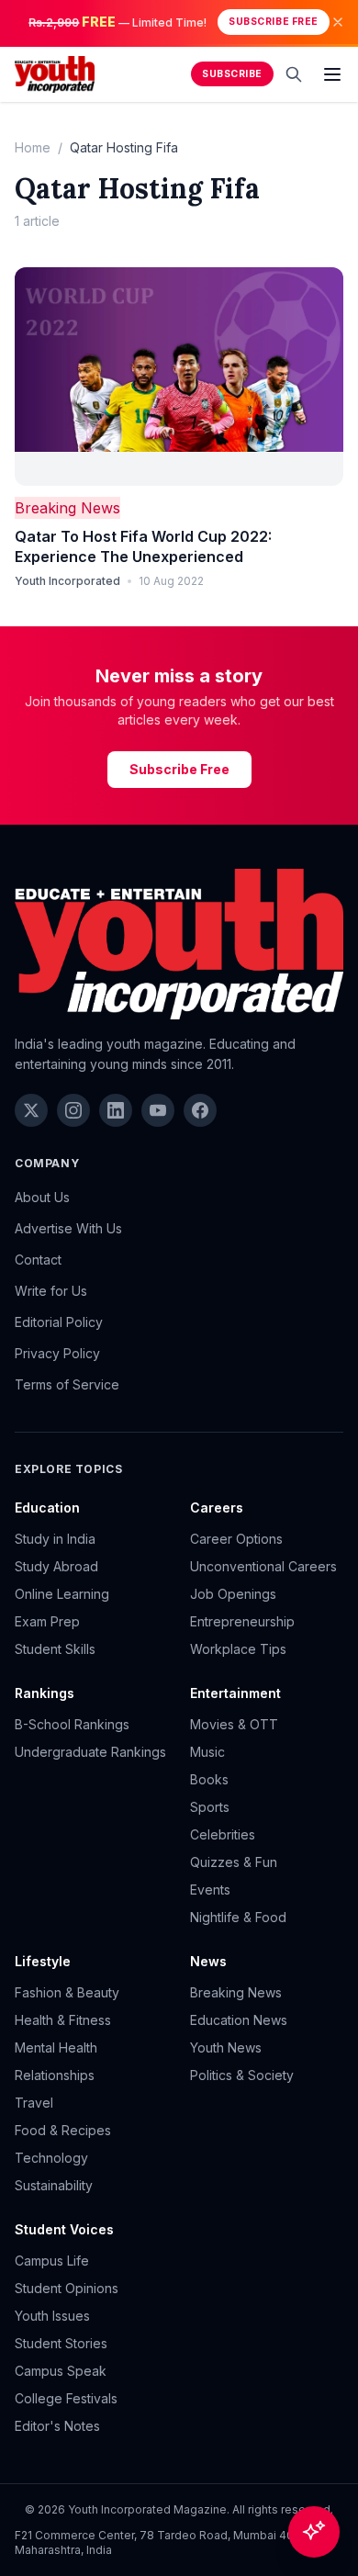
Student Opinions (67, 2288)
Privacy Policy (57, 1353)
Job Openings (233, 1594)
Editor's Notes (57, 2426)
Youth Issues (52, 2316)
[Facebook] (200, 1110)
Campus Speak (61, 2371)
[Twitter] (31, 1110)
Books (209, 1779)
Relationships (55, 2075)
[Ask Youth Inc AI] (314, 2532)
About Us (42, 1197)
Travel (34, 2103)
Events (210, 1890)
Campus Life (52, 2261)
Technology (51, 2158)
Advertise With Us (68, 1228)
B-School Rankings (72, 1724)
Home (33, 147)
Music (207, 1752)
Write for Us (51, 1291)
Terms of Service (67, 1384)
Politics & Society (242, 2075)
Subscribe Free (273, 22)
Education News (239, 2020)
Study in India (55, 1539)
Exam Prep (47, 1621)
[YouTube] (158, 1110)
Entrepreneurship (242, 1621)
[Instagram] (73, 1110)
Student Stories (61, 2343)
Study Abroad (56, 1566)
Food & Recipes (63, 2130)
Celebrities (223, 1834)
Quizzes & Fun (234, 1862)
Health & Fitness (63, 2020)
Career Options (236, 1539)
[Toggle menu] (332, 74)
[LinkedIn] (116, 1110)
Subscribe (232, 74)
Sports (210, 1807)
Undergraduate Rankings (90, 1752)
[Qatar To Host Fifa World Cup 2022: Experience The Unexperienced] (179, 377)
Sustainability (54, 2185)
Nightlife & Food (238, 1917)
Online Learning (62, 1594)
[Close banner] (338, 22)
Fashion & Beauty (67, 1992)
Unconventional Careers (263, 1566)
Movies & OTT (234, 1724)
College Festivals (66, 2398)
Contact (38, 1260)
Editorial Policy (59, 1322)
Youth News (226, 2047)
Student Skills (55, 1649)
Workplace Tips (238, 1649)
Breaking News (67, 508)
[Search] (294, 74)
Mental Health (56, 2047)
